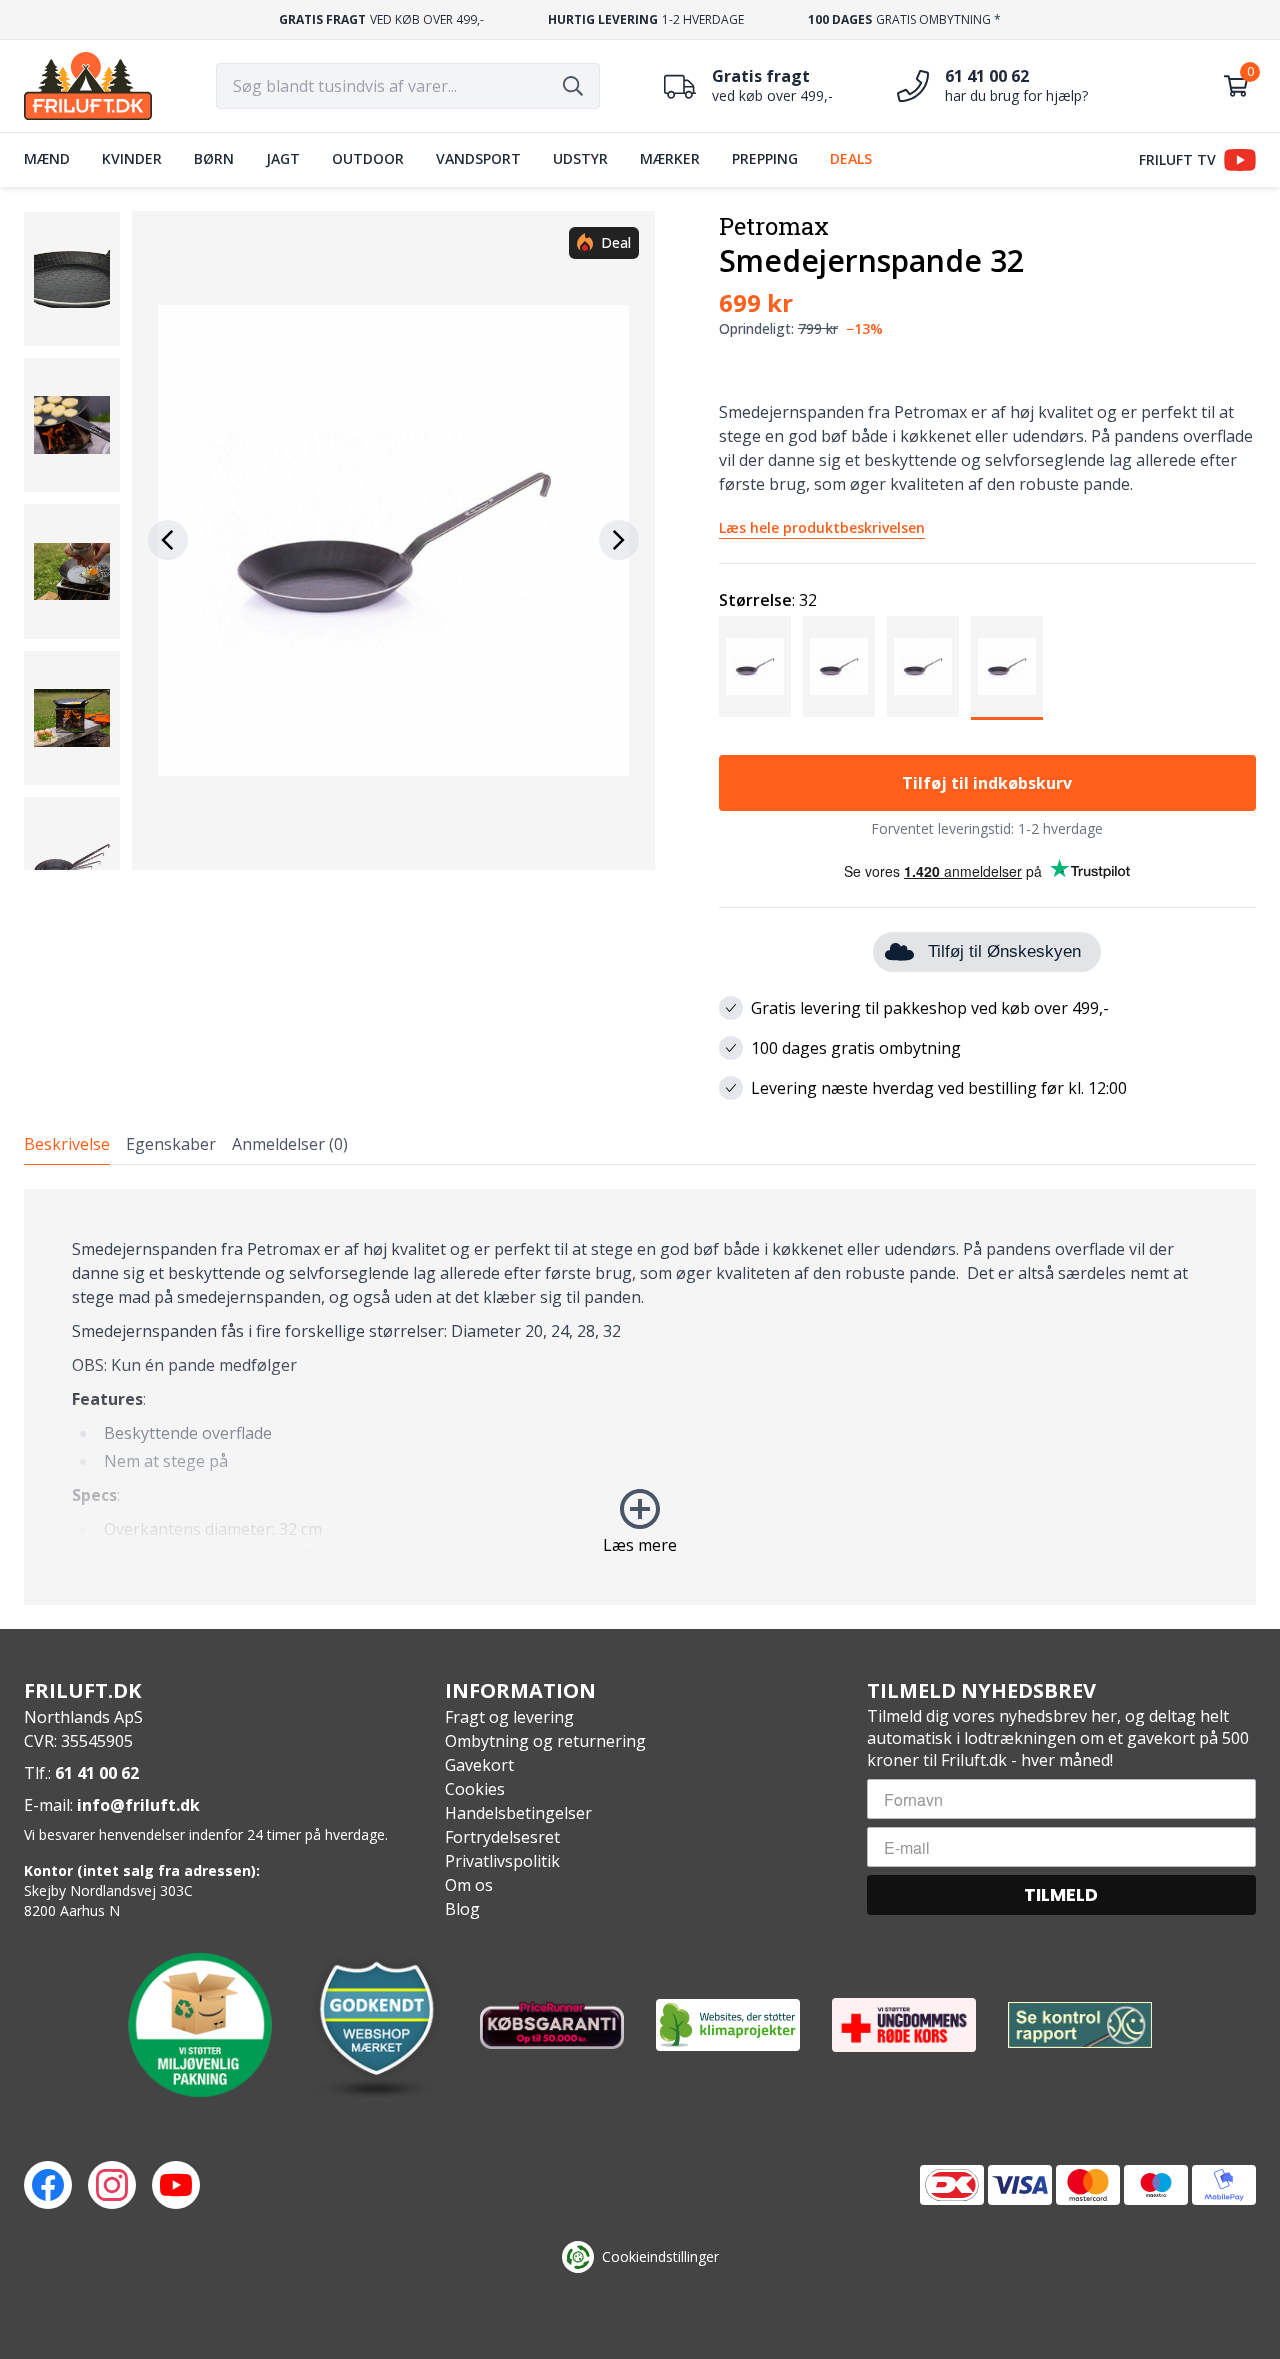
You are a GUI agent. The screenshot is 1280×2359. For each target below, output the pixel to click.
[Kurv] (1236, 86)
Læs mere (640, 1545)
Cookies (475, 1789)
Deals (851, 158)
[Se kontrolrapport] (1080, 2025)
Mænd (47, 158)
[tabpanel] (640, 1397)
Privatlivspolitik (502, 1861)
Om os (469, 1885)
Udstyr (580, 158)
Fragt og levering (509, 1717)
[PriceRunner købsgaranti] (552, 2025)
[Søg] (573, 86)
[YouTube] (176, 2185)
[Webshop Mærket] (376, 2025)
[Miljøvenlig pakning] (200, 2025)
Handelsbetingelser (518, 1813)
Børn (214, 158)
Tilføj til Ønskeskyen (1004, 951)
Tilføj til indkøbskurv (987, 783)
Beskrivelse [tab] (67, 1144)
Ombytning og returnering (545, 1741)
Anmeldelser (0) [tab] (290, 1144)
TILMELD (1061, 1894)
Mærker (670, 158)
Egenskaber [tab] (171, 1144)
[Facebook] (48, 2185)
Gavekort (479, 1765)
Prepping (765, 158)
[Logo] (88, 86)
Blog (462, 1909)
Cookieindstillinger (660, 2256)
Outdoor (368, 158)
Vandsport (478, 158)
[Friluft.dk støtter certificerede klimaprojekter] (728, 2025)
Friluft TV (1177, 159)
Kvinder (132, 158)
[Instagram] (112, 2185)
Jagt (283, 158)
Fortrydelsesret (502, 1837)
